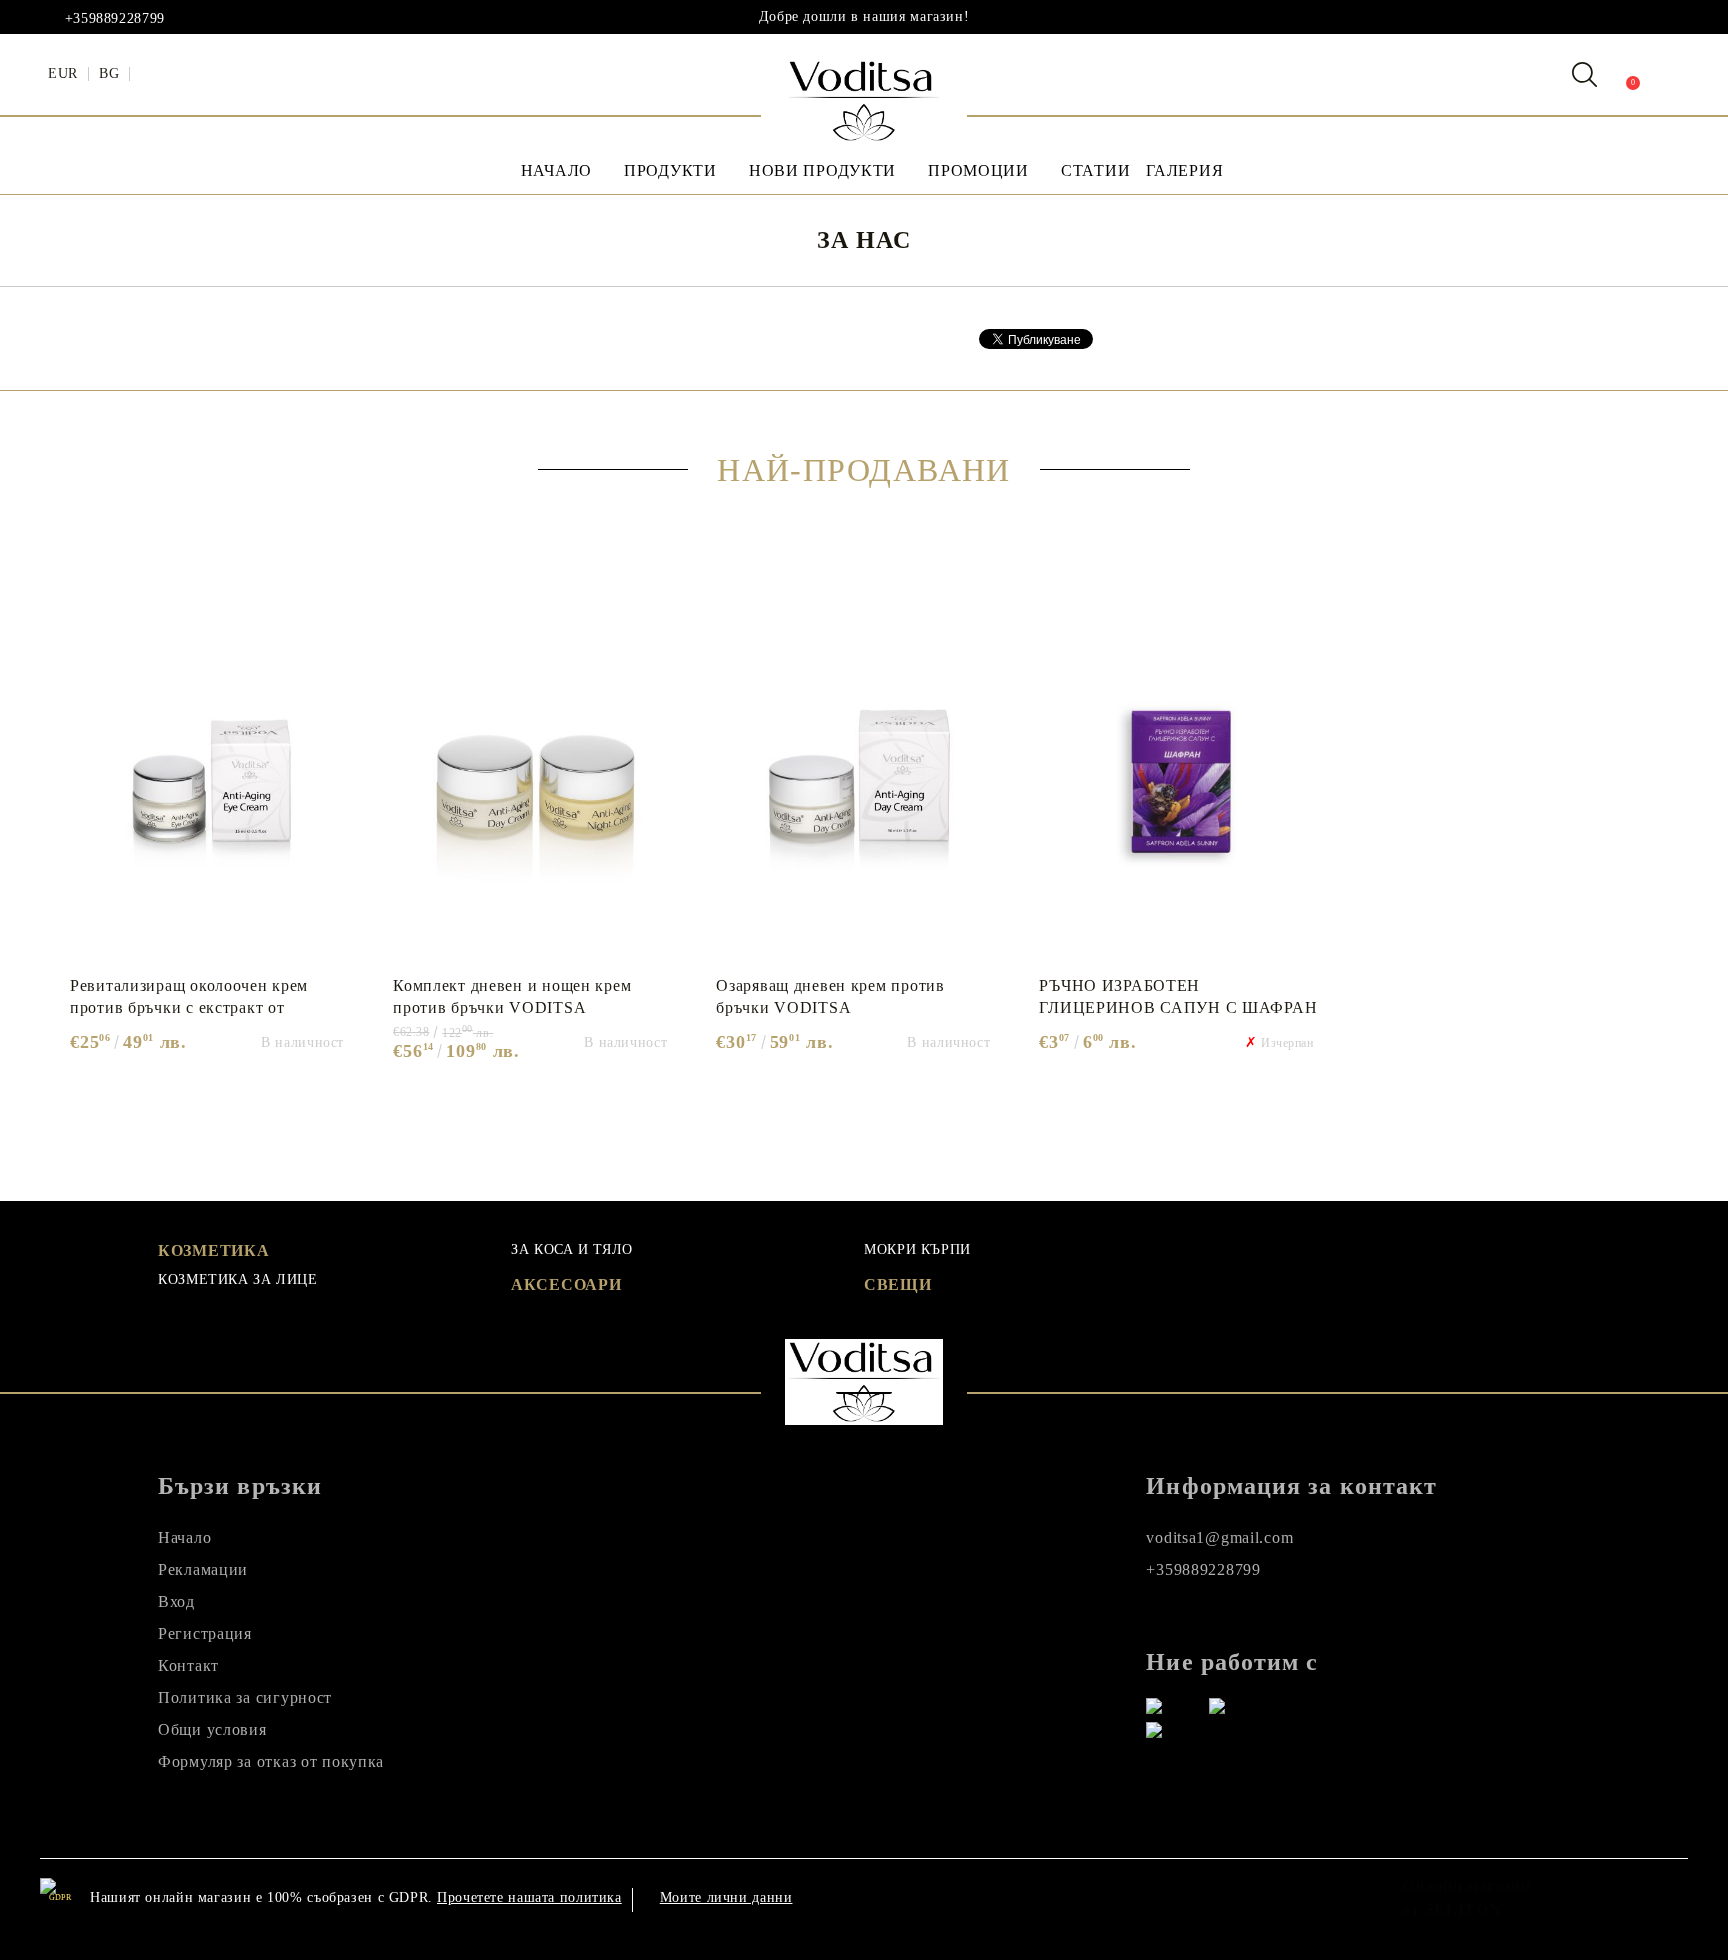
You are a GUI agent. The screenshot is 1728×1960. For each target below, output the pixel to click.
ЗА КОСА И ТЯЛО (572, 1249)
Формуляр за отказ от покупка (271, 1761)
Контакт (188, 1665)
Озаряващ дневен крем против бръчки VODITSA (830, 996)
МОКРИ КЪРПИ (917, 1249)
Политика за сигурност (245, 1697)
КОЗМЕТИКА (213, 1250)
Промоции (978, 170)
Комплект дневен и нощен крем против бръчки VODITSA (512, 996)
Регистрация (205, 1633)
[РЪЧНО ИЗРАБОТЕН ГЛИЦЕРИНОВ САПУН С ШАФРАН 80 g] (1178, 773)
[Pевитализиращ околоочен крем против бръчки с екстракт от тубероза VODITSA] (209, 773)
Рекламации (203, 1569)
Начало (556, 170)
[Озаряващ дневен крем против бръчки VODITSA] (855, 773)
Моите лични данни (726, 1897)
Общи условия (212, 1729)
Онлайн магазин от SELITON (1466, 1897)
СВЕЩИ (898, 1284)
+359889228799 (115, 19)
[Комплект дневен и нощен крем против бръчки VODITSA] (532, 773)
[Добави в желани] (344, 596)
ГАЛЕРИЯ (1184, 170)
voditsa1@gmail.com (1219, 1537)
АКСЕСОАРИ (566, 1284)
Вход (176, 1601)
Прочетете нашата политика (529, 1897)
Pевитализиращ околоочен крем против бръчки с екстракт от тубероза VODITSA (189, 997)
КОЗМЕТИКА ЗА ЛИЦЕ (238, 1279)
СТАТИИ (1095, 170)
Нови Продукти (822, 170)
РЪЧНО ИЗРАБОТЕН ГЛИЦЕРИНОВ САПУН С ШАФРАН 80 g (1178, 997)
